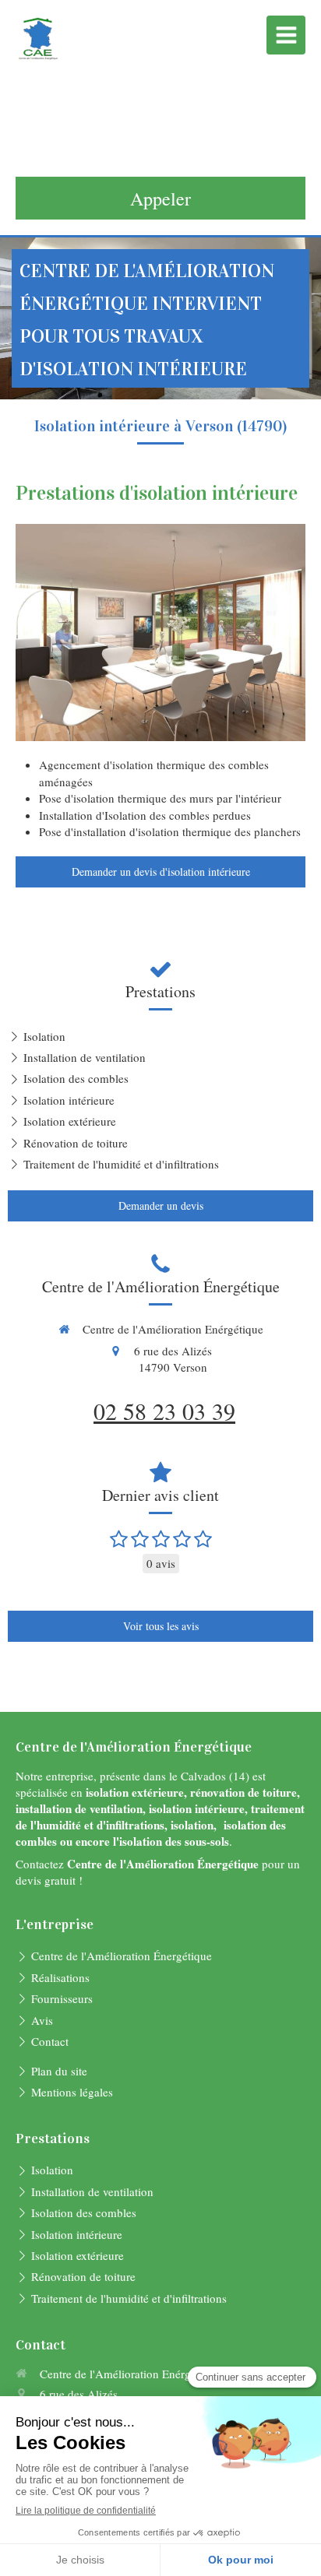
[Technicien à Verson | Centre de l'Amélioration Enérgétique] (39, 39)
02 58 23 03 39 (164, 1411)
